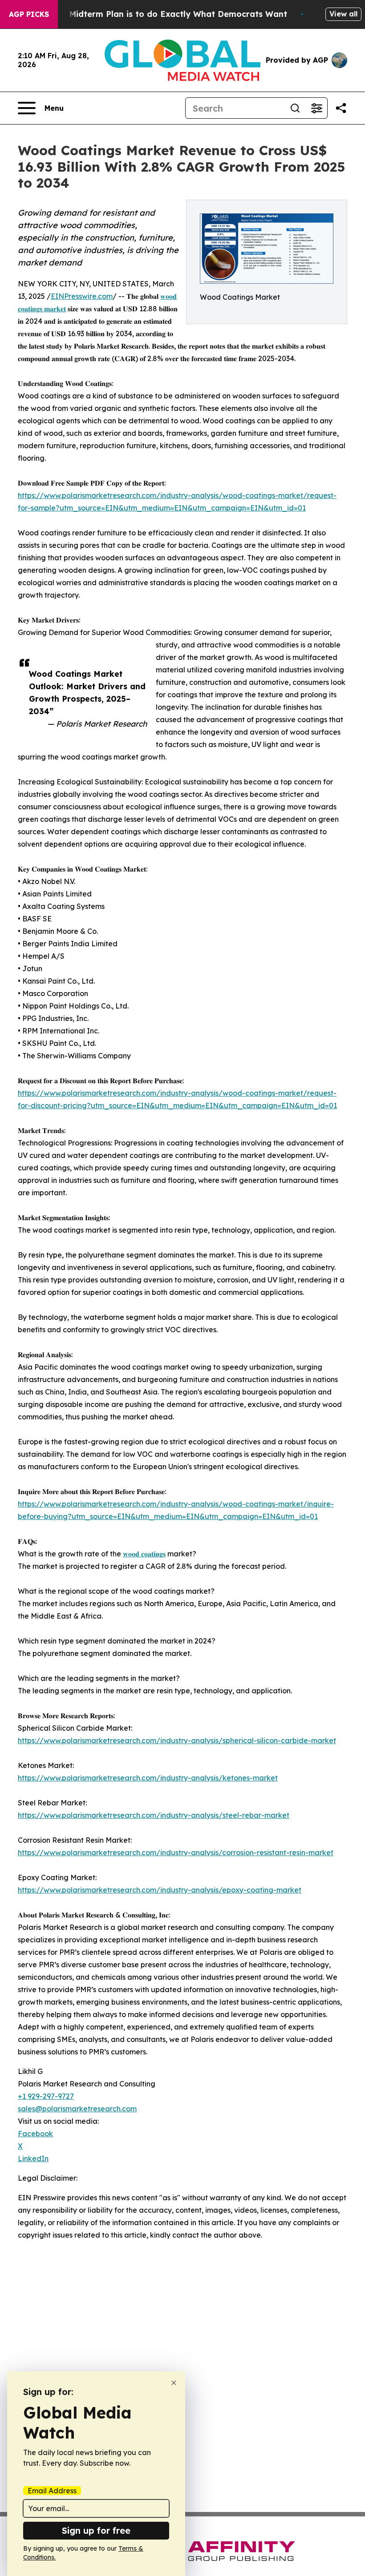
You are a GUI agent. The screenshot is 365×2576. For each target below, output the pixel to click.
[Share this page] (341, 108)
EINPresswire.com (82, 296)
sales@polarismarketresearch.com (77, 2109)
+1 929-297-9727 (46, 2096)
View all (343, 14)
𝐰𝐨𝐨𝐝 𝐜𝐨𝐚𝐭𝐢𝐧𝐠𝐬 (144, 1554)
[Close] (174, 2383)
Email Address (52, 2491)
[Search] (295, 108)
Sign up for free (96, 2530)
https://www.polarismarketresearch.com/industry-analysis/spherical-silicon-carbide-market (177, 1740)
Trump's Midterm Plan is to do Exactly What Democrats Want (161, 14)
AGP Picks (29, 14)
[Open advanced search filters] (316, 108)
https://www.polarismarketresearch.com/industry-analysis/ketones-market (148, 1778)
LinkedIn (33, 2158)
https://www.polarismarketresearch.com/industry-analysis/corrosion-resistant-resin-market (176, 1853)
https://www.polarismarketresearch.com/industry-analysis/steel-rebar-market (154, 1815)
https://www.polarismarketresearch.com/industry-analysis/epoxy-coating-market (160, 1890)
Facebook (35, 2134)
